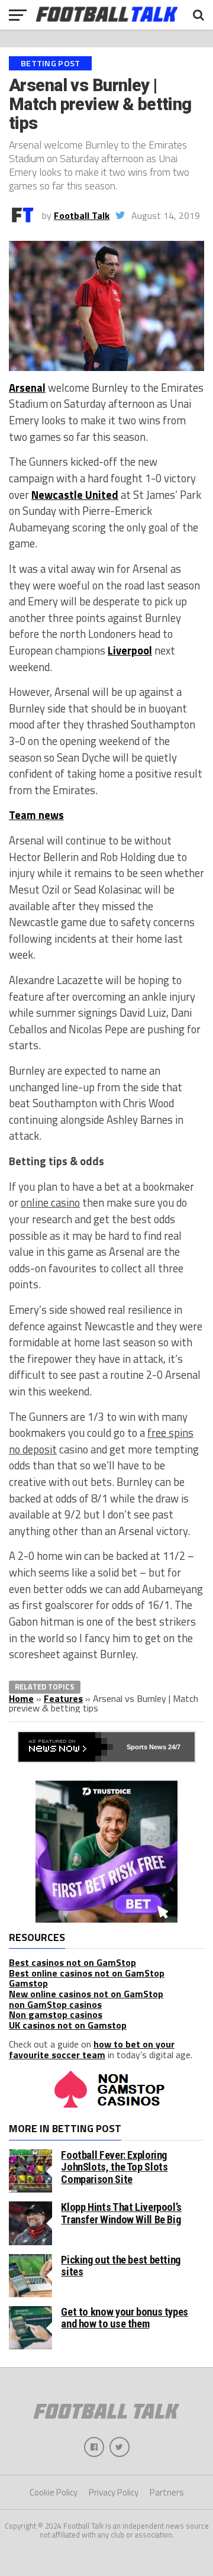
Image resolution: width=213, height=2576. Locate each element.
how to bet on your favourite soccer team (92, 2049)
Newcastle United (75, 495)
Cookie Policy (54, 2492)
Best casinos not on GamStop (72, 1962)
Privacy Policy (114, 2492)
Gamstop (28, 1983)
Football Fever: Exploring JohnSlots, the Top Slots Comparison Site (114, 2167)
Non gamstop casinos (56, 2014)
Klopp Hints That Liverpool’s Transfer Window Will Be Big (121, 2213)
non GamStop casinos (55, 2004)
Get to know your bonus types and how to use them (125, 2318)
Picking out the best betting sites (121, 2266)
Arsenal (27, 388)
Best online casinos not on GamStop (87, 1973)
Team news (36, 815)
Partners (167, 2492)
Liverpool (130, 650)
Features (63, 1698)
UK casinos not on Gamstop (68, 2025)
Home (21, 1698)
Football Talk (82, 215)
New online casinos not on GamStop (86, 1994)
